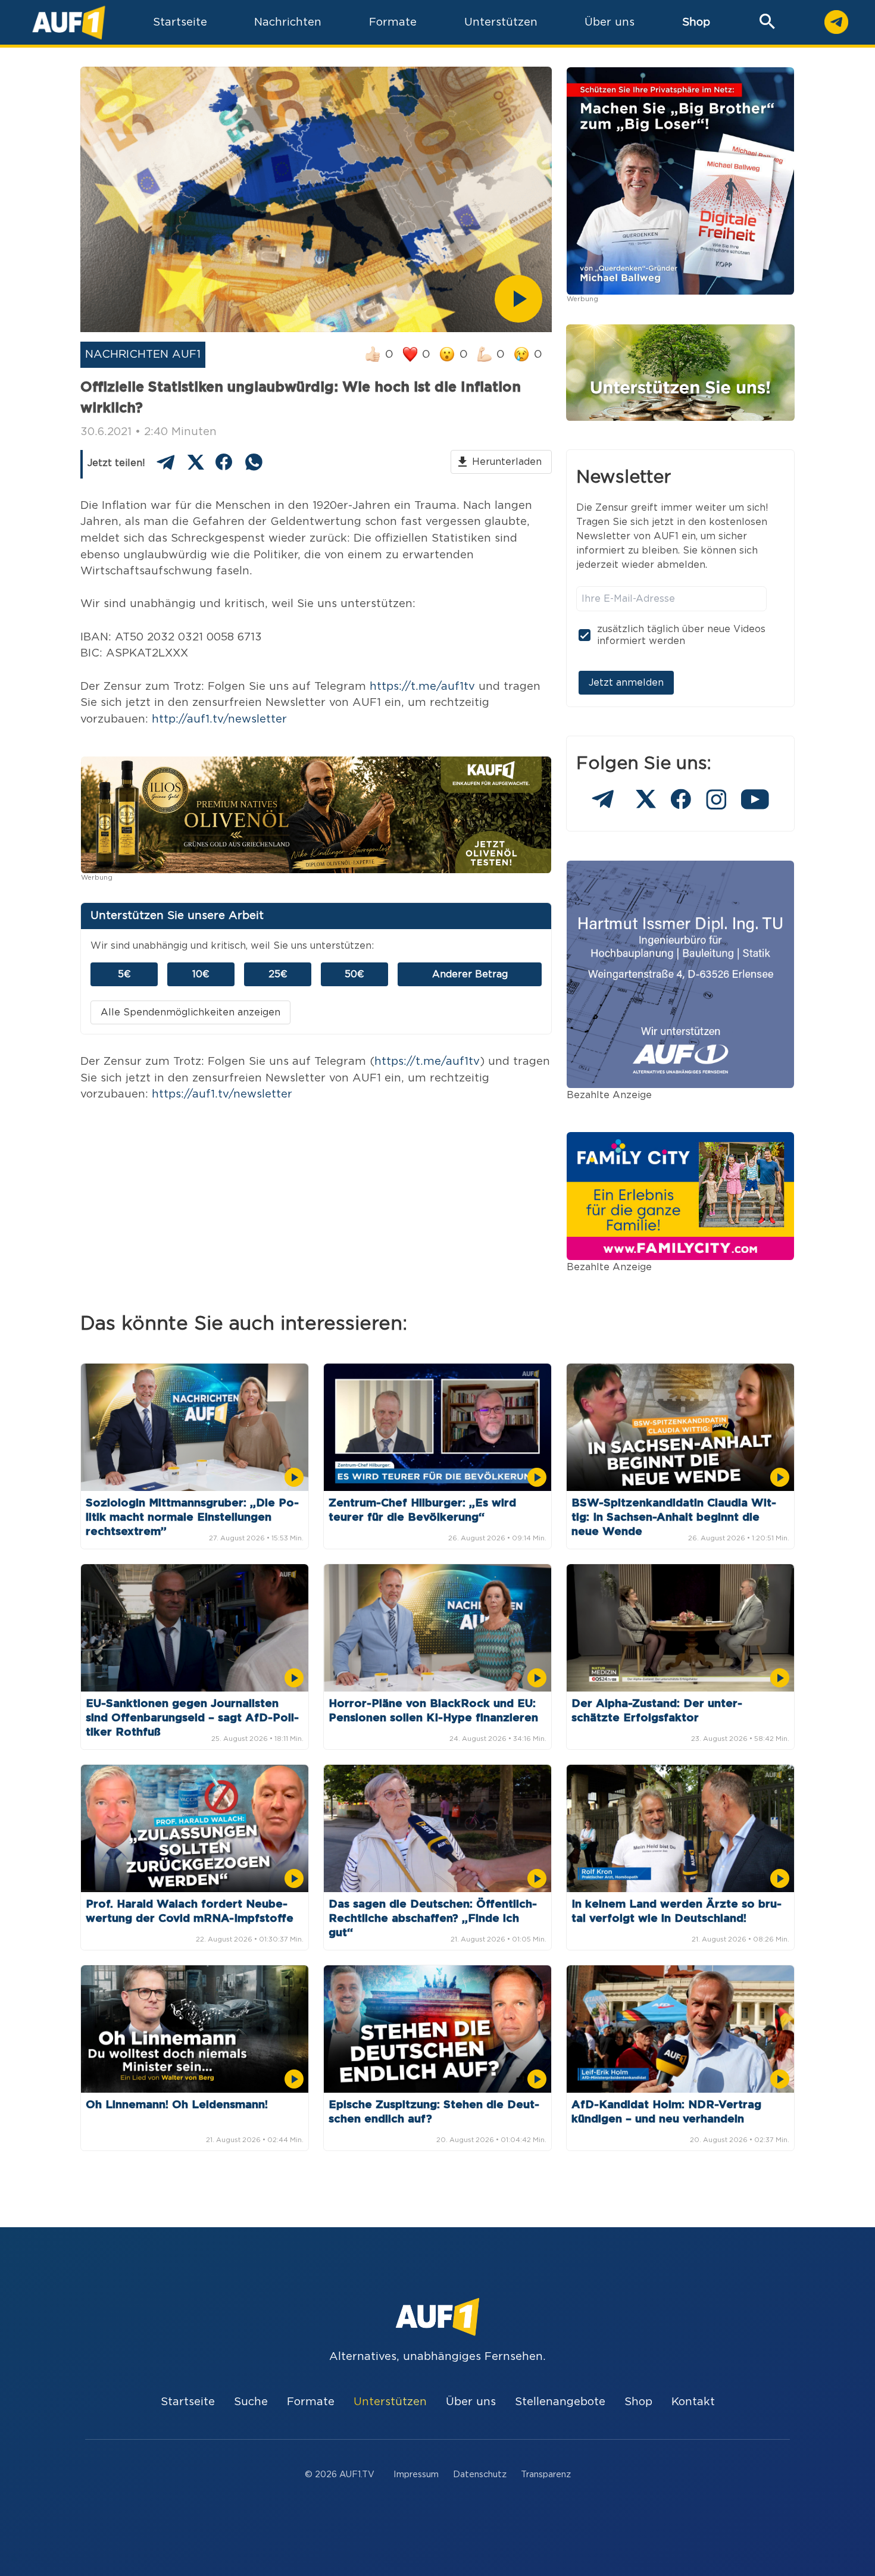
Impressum (416, 2475)
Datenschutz (480, 2475)
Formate (311, 2402)
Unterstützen (390, 2402)
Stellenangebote (560, 2402)
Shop (696, 22)
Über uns (471, 2402)
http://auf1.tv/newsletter (219, 719)
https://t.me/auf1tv (422, 687)
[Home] (69, 22)
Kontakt (693, 2402)
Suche (251, 2402)
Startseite (188, 2402)
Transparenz (546, 2475)
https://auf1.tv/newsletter (222, 1094)
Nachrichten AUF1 (143, 354)
